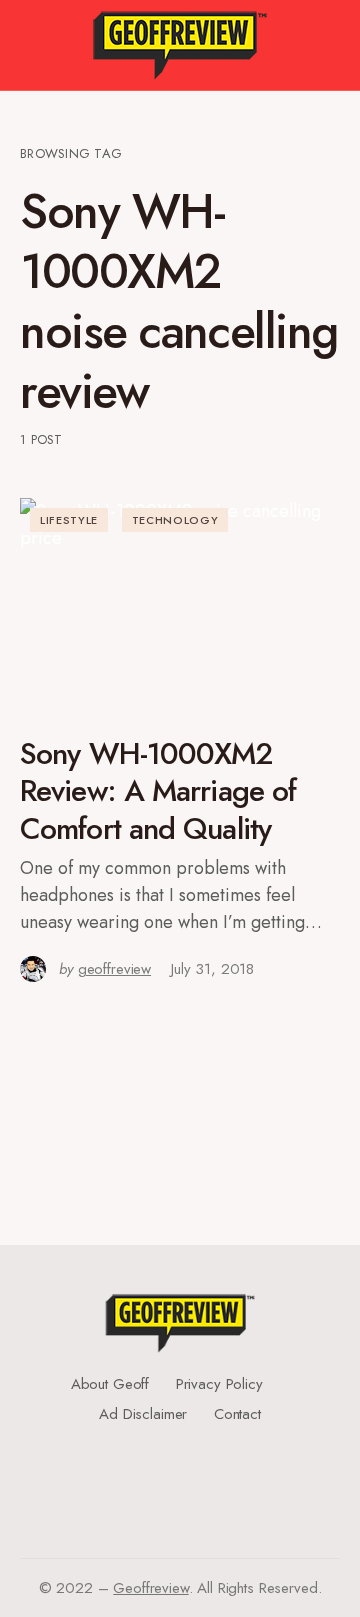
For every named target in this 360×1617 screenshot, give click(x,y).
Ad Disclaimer (143, 1414)
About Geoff (110, 1384)
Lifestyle (69, 520)
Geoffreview (150, 1588)
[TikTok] (180, 1502)
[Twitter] (173, 1454)
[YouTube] (173, 1486)
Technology (175, 520)
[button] (29, 45)
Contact (237, 1414)
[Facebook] (173, 1438)
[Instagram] (173, 1470)
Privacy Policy (219, 1384)
